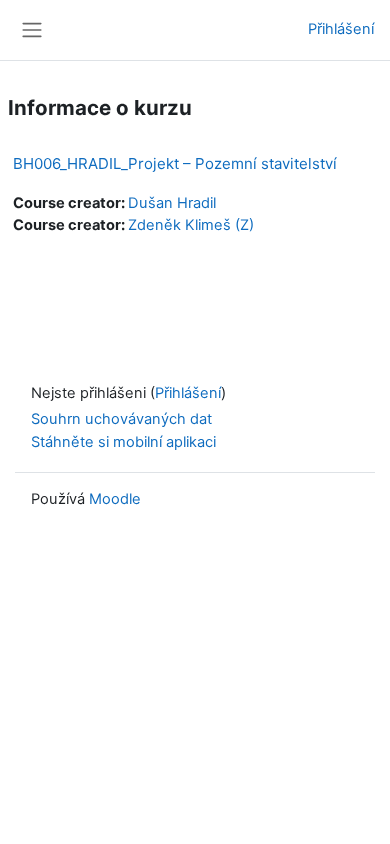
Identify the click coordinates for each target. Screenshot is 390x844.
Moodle (115, 499)
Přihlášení (341, 29)
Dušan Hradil (172, 203)
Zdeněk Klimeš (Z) (191, 225)
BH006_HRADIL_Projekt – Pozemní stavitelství (175, 163)
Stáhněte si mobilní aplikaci (123, 442)
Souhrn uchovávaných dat (121, 419)
